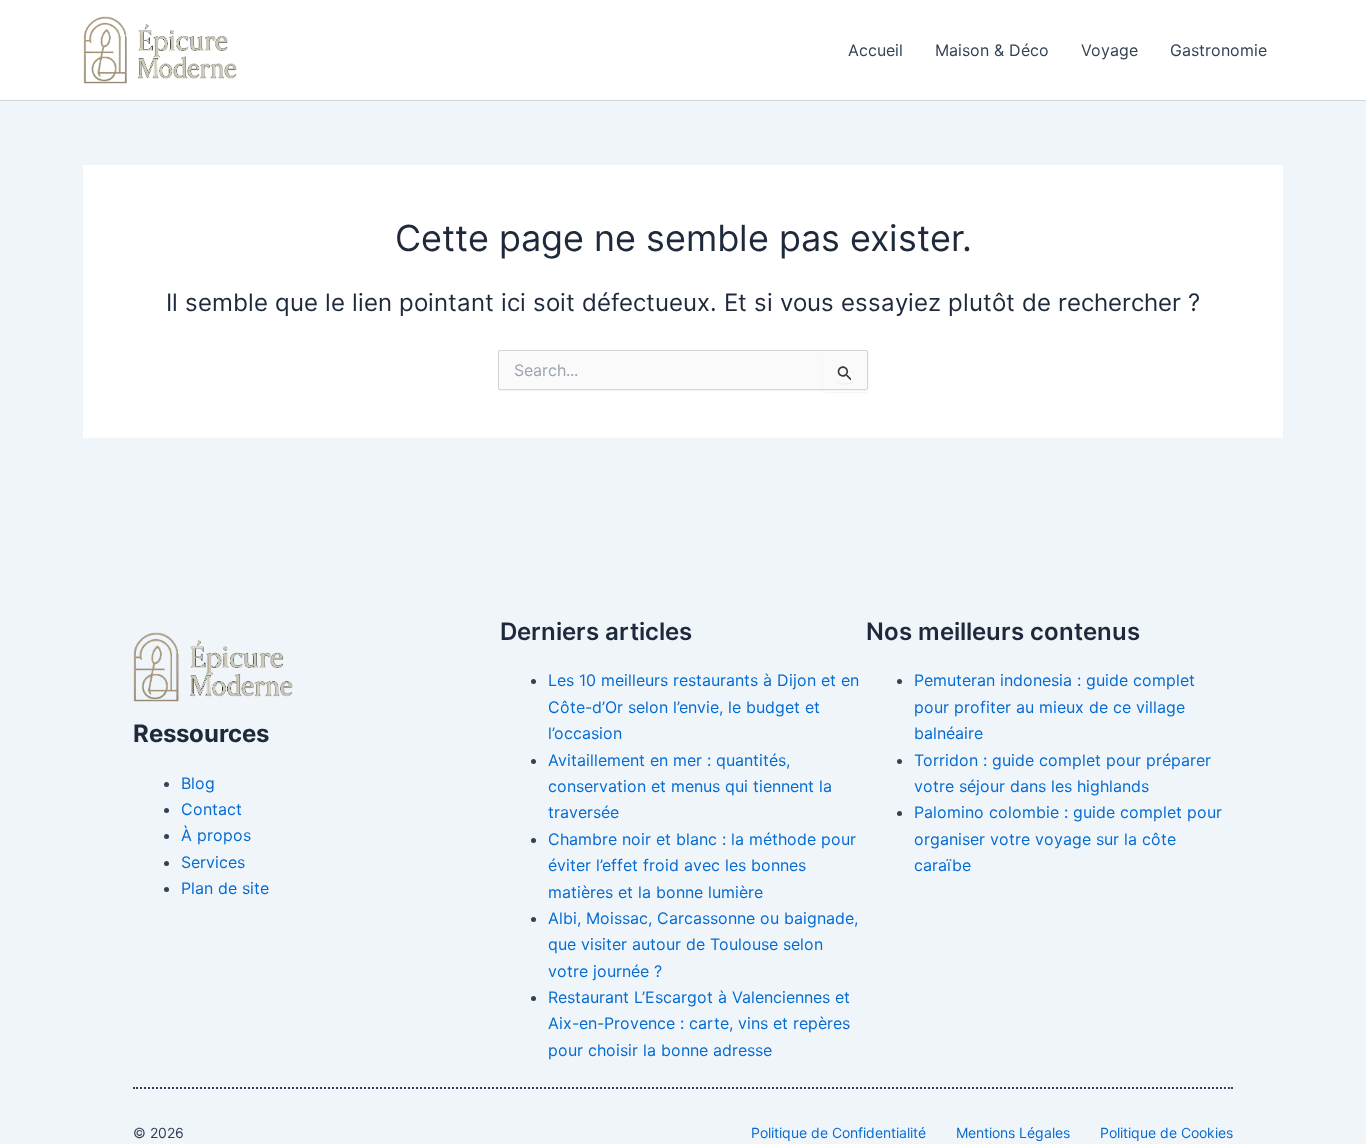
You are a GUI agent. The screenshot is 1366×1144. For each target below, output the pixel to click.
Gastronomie (1218, 50)
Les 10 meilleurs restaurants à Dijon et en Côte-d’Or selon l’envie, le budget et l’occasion (703, 706)
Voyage (1109, 50)
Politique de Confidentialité (838, 1132)
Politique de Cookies (1166, 1132)
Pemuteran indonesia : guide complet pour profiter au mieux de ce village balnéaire (1054, 706)
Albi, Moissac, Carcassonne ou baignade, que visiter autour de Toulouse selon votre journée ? (703, 944)
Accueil (875, 50)
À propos (216, 835)
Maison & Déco (992, 50)
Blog (198, 783)
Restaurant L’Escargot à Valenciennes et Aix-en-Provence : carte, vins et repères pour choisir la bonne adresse (699, 1023)
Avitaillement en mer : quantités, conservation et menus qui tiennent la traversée (690, 786)
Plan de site (225, 888)
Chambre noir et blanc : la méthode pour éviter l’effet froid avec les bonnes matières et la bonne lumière (702, 865)
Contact (211, 809)
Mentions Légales (1013, 1132)
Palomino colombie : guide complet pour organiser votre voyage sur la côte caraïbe (1068, 838)
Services (213, 862)
